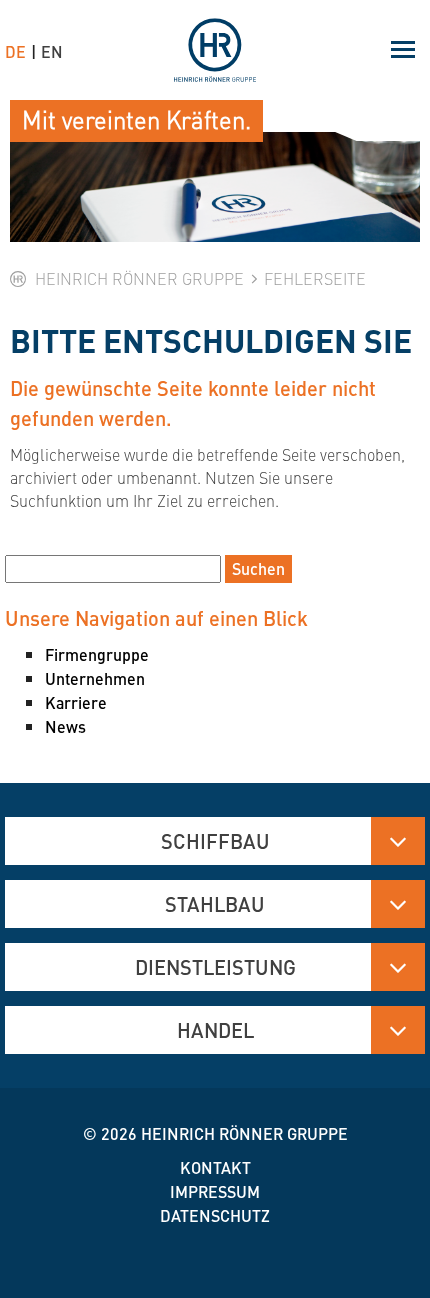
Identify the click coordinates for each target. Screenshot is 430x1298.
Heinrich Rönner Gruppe (244, 1133)
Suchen (258, 568)
